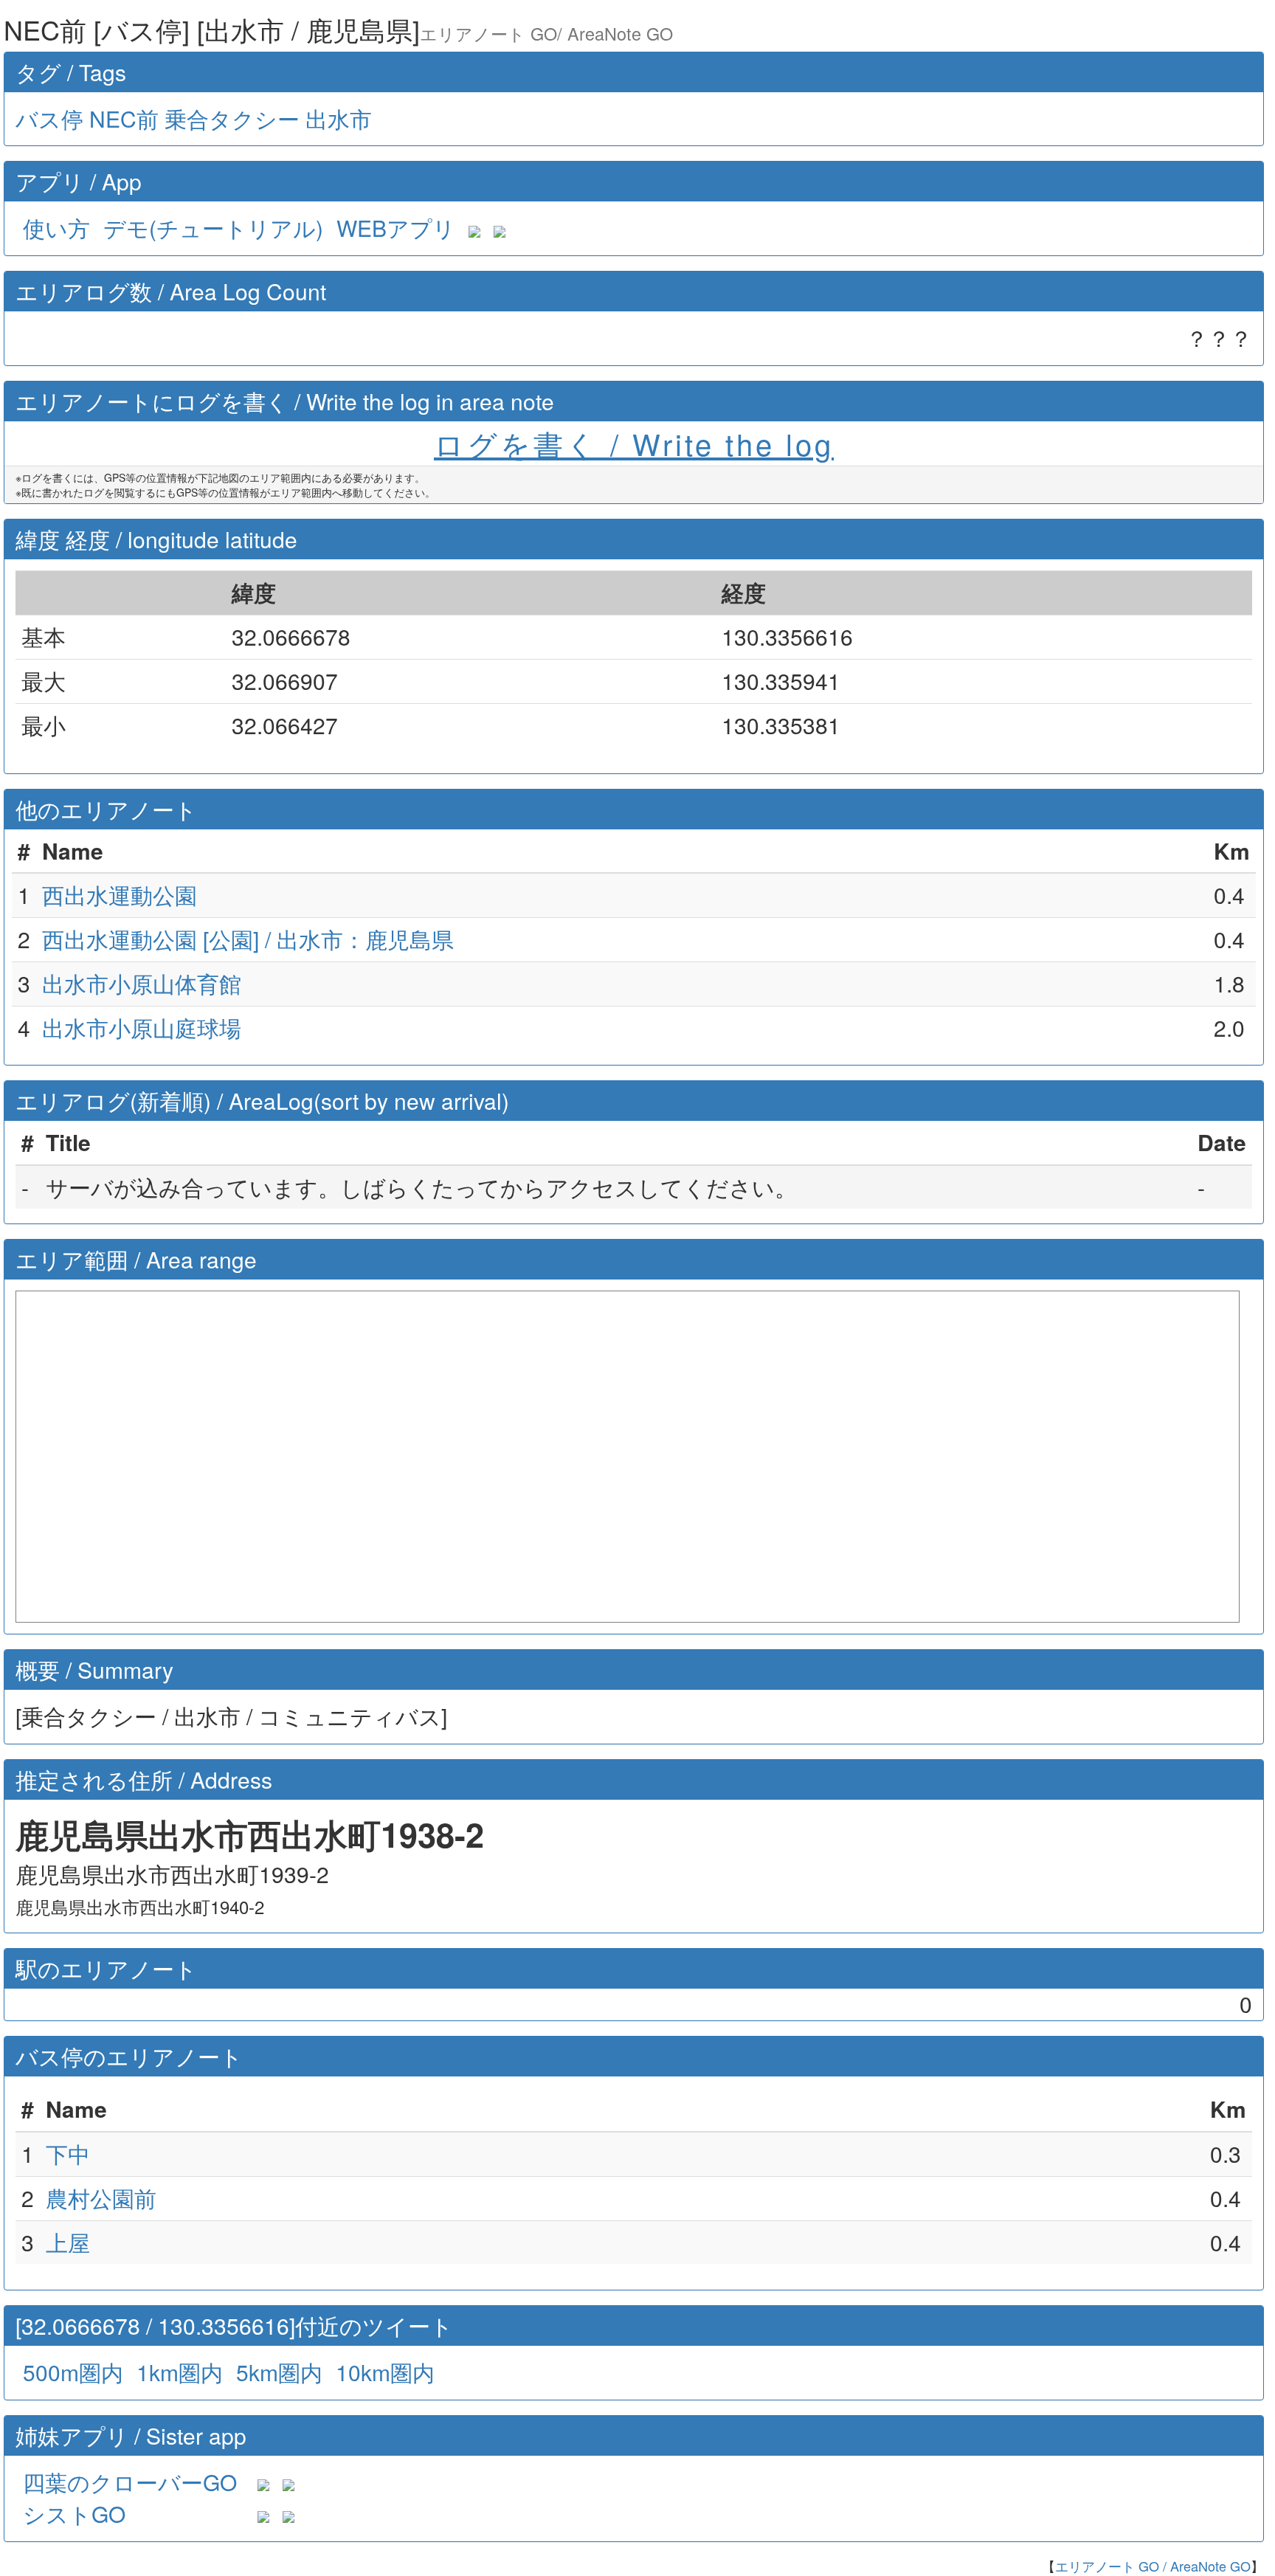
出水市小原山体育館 (142, 983)
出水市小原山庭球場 (142, 1028)
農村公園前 (101, 2198)
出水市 (339, 118)
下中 (68, 2154)
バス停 (49, 118)
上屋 (68, 2242)
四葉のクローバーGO (130, 2482)
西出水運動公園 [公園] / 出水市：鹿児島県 (248, 939)
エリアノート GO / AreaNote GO (1153, 2566)
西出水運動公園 (120, 895)
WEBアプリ (396, 228)
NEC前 (124, 118)
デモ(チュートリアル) (213, 228)
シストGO (74, 2514)
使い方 (56, 228)
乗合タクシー (232, 118)
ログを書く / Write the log (634, 443)
